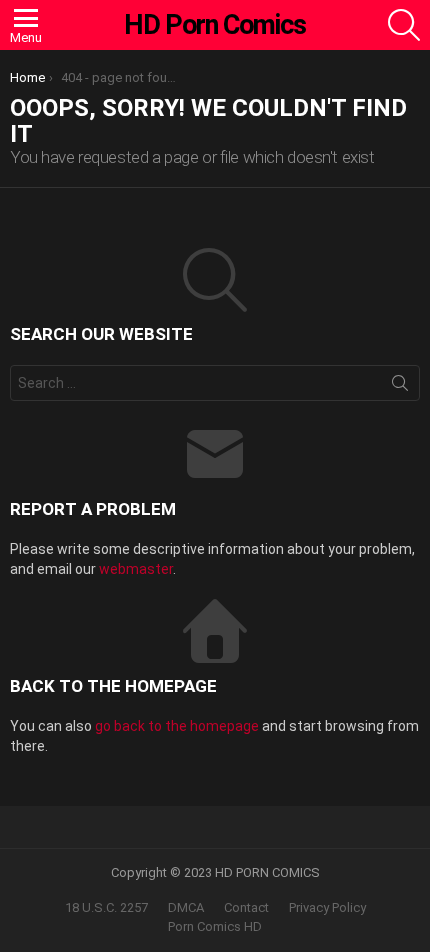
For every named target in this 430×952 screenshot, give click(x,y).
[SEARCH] (404, 25)
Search (400, 387)
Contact (246, 907)
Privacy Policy (327, 907)
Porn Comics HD (215, 926)
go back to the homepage (177, 726)
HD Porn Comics (215, 25)
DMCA (186, 907)
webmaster (136, 569)
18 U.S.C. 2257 (106, 907)
